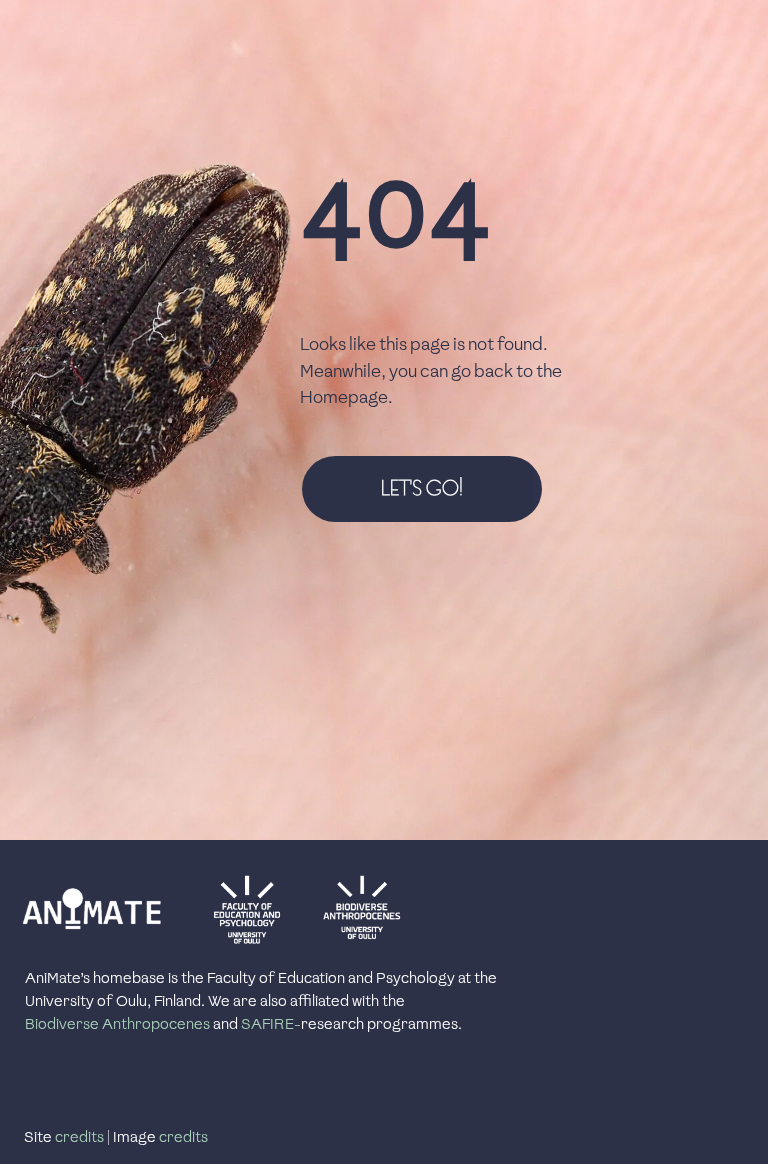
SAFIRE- (271, 1024)
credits (79, 1137)
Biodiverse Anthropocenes (117, 1024)
